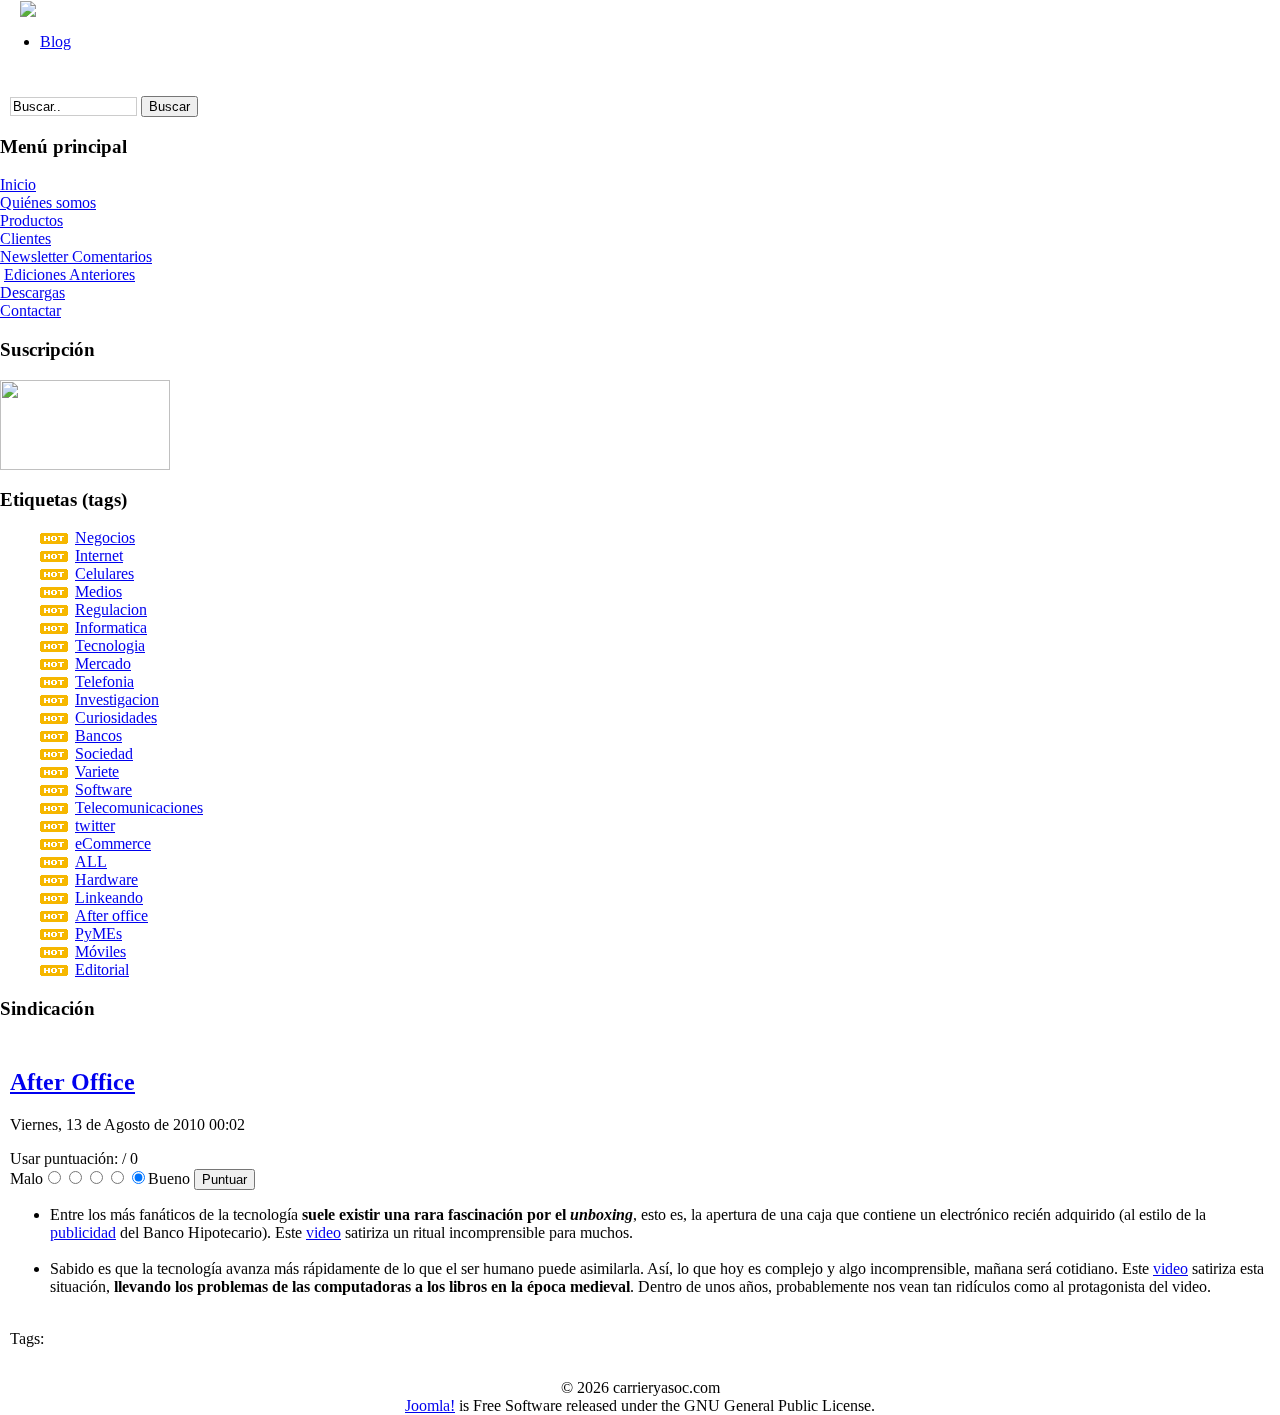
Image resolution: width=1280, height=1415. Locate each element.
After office (111, 915)
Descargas (32, 292)
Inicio (18, 184)
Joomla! (430, 1405)
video (323, 1232)
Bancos (98, 735)
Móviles (100, 951)
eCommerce (113, 843)
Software (103, 789)
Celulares (104, 573)
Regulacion (111, 609)
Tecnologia (110, 645)
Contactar (30, 310)
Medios (98, 591)
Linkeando (109, 897)
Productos (31, 220)
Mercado (103, 663)
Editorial (102, 969)
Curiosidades (116, 717)
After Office (72, 1082)
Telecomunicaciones (139, 807)
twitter (95, 825)
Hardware (106, 879)
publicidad (83, 1232)
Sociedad (104, 753)
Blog (55, 41)
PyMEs (98, 933)
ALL (91, 861)
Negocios (105, 537)
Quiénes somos (48, 202)
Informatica (111, 627)
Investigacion (117, 699)
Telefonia (104, 681)
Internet (99, 555)
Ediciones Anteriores (69, 274)
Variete (97, 771)
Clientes (25, 238)
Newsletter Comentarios (76, 256)
